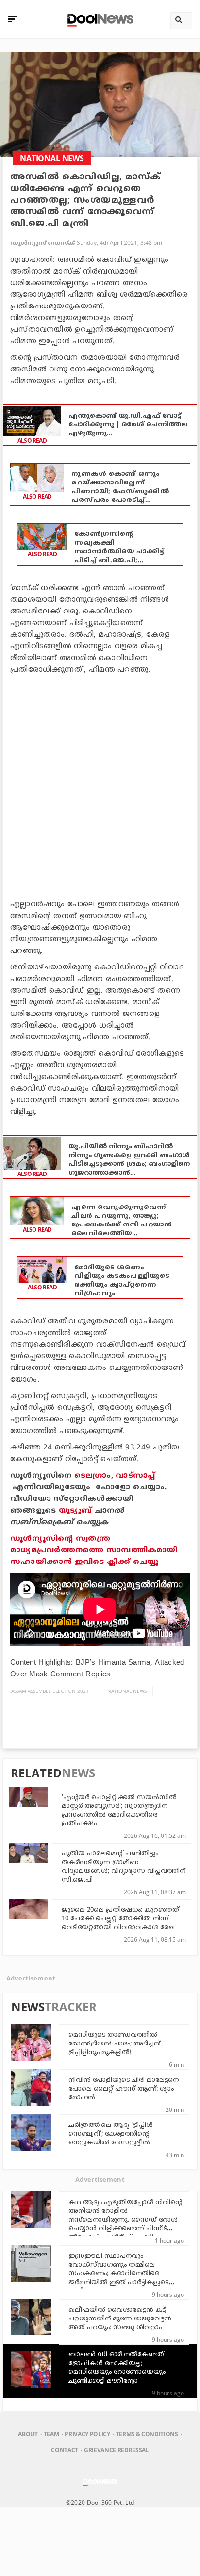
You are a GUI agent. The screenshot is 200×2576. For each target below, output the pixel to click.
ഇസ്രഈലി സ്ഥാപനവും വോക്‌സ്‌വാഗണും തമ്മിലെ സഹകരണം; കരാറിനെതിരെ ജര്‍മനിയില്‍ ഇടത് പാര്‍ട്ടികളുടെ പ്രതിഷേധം (118, 2274)
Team (51, 2434)
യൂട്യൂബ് (75, 1511)
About (28, 2434)
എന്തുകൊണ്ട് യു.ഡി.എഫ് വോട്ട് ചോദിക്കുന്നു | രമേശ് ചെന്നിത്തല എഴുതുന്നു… (128, 425)
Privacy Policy (87, 2434)
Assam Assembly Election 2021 (50, 1691)
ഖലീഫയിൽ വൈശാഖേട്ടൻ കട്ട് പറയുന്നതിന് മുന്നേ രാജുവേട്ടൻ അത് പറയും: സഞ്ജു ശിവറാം (120, 2319)
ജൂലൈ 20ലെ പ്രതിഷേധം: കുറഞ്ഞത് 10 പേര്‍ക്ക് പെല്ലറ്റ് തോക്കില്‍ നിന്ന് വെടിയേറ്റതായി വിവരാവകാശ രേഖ (120, 1919)
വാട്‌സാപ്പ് (135, 1476)
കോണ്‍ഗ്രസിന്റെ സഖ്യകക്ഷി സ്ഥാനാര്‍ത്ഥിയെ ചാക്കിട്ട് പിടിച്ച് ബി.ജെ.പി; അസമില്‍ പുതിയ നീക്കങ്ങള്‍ (119, 548)
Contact (65, 2450)
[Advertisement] (100, 785)
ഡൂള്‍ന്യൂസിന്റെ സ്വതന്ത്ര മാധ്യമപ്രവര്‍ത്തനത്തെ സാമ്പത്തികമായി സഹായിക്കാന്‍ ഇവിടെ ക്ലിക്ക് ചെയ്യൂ (94, 1551)
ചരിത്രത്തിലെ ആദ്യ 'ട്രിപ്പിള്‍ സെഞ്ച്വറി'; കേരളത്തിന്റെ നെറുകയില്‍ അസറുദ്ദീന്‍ (111, 2134)
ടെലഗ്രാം (93, 1476)
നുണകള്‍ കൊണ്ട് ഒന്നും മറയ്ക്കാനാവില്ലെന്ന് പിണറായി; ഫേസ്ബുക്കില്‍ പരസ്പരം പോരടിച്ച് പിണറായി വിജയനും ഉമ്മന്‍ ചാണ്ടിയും (122, 488)
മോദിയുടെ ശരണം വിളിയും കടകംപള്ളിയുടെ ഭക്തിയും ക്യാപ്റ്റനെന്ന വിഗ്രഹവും (122, 1281)
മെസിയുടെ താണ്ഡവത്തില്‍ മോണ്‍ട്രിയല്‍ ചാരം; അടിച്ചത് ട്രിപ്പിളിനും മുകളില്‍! (115, 2044)
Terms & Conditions (147, 2434)
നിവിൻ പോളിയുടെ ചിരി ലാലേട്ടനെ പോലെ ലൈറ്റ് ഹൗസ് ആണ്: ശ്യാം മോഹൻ (124, 2089)
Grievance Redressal (117, 2450)
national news (127, 1691)
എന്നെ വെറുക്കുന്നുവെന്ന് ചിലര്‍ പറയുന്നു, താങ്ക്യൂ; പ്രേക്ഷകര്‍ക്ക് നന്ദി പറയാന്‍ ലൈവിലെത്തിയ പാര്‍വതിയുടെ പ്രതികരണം (122, 1221)
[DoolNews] (99, 19)
